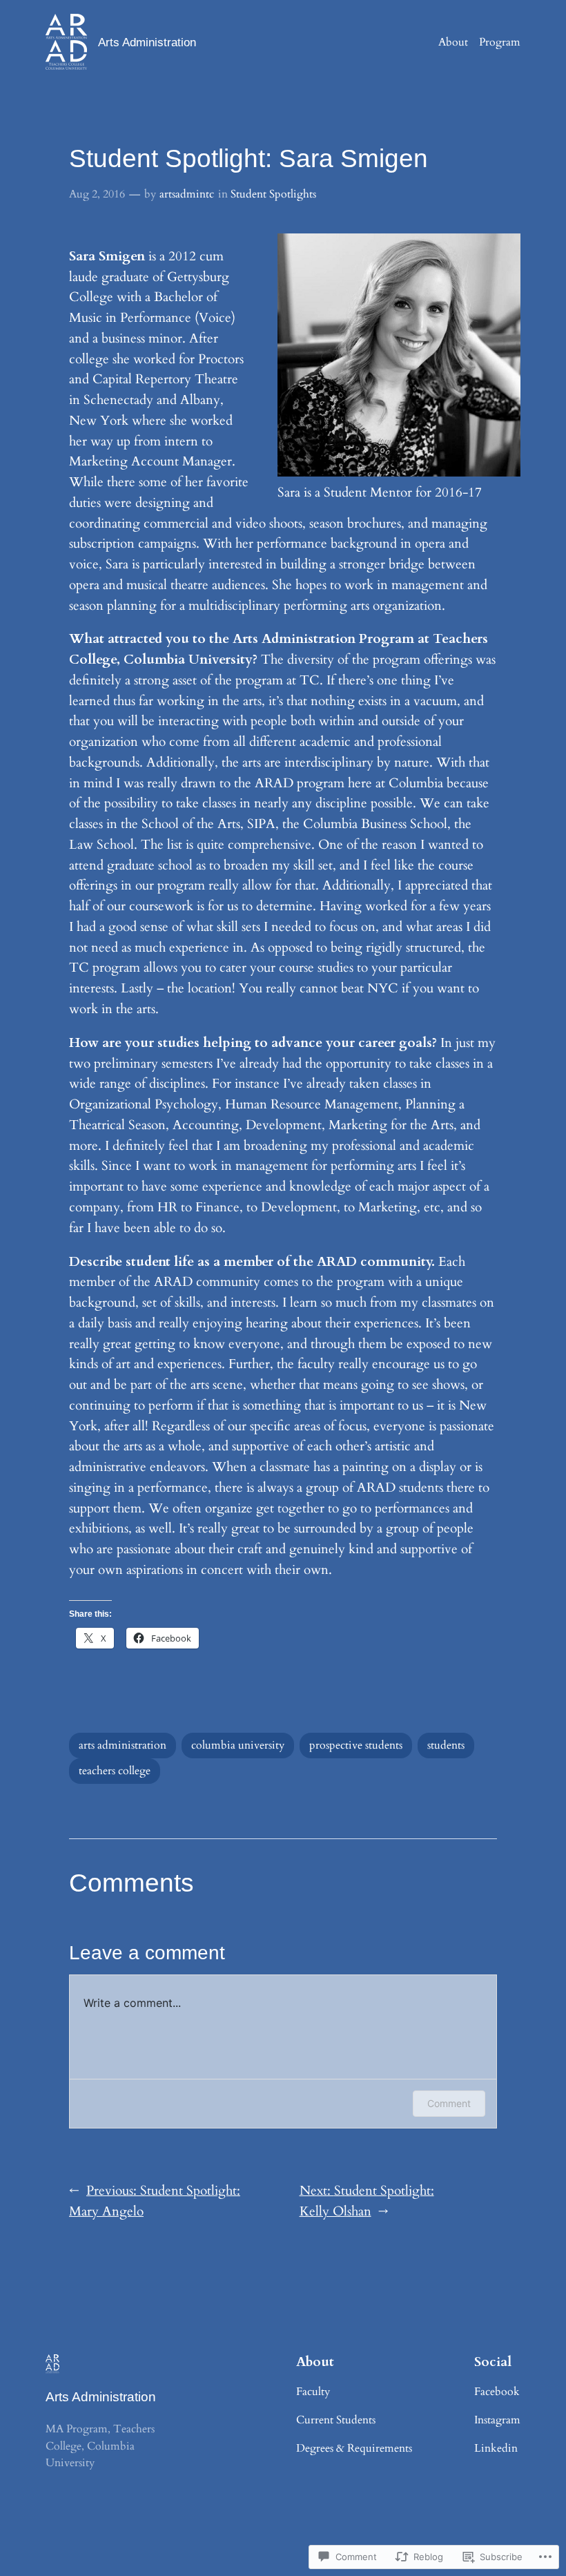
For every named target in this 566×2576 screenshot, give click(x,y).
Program (500, 42)
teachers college (115, 1771)
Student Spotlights (273, 194)
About (453, 42)
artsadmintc (187, 194)
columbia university (238, 1745)
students (446, 1745)
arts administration (123, 1745)
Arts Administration (147, 42)
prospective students (356, 1745)
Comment (449, 2103)
